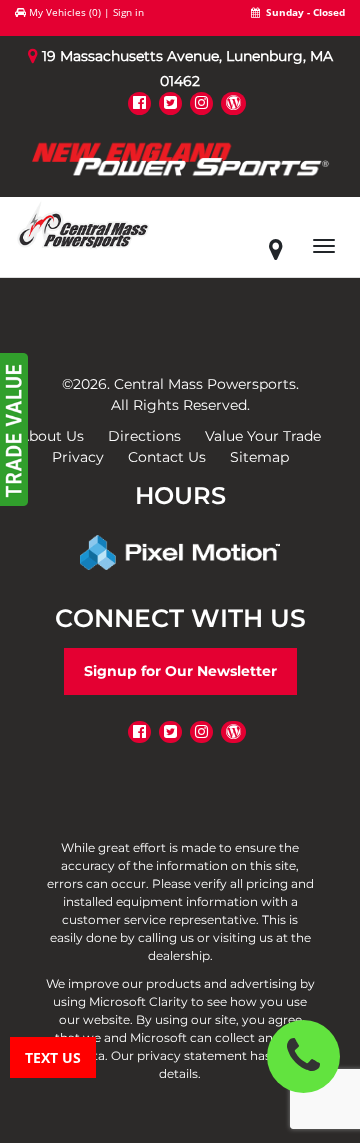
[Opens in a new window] (139, 102)
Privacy (78, 457)
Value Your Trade (263, 436)
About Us (51, 436)
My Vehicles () (65, 12)
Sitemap (259, 457)
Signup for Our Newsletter (180, 671)
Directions (144, 436)
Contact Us (167, 457)
